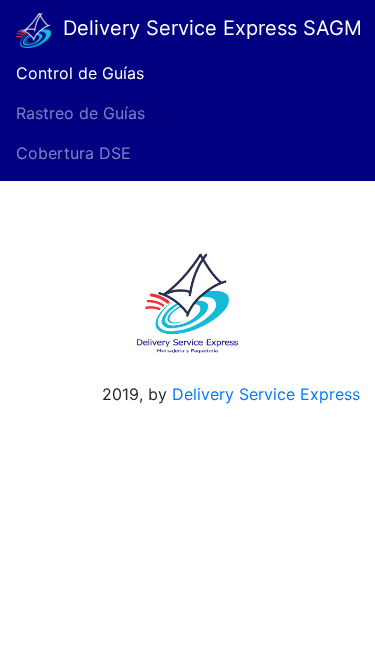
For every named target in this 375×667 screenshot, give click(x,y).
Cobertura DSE (73, 153)
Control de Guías (80, 73)
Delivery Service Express (273, 394)
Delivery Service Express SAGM (206, 28)
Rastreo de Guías (80, 113)
